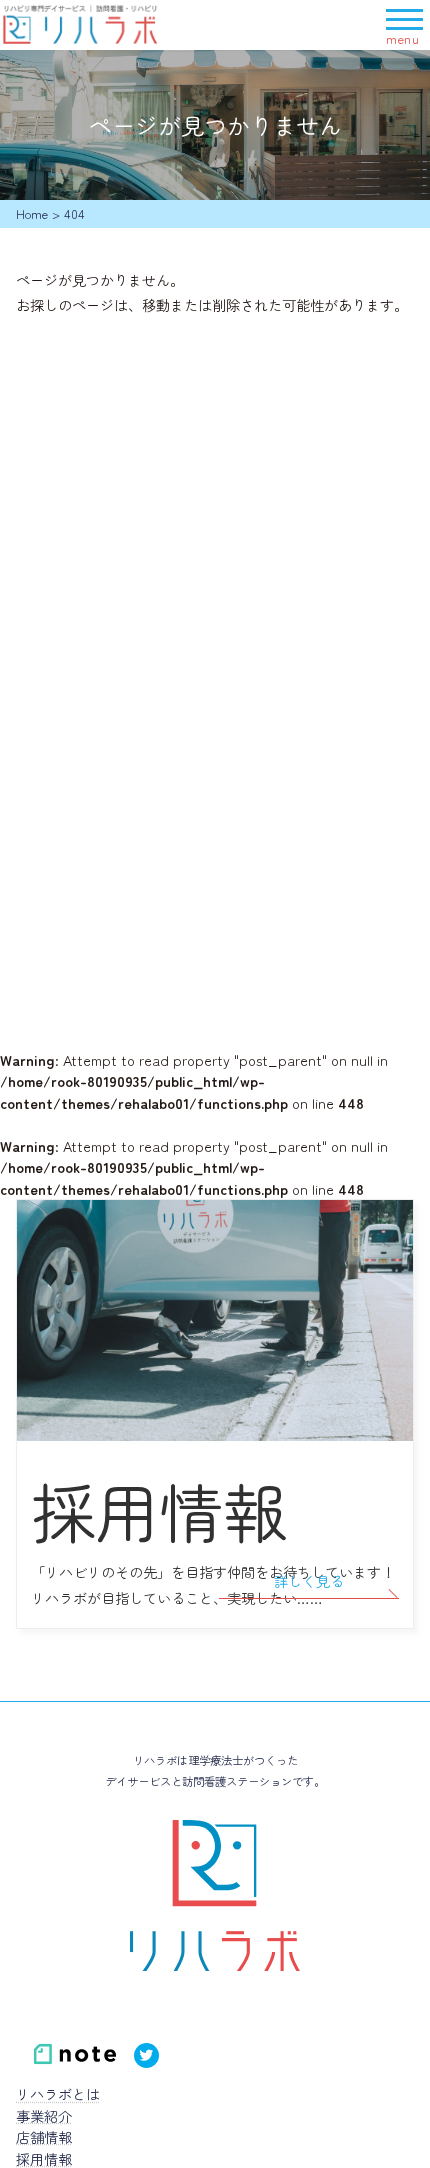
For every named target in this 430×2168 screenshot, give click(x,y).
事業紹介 (44, 2115)
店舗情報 (44, 2136)
